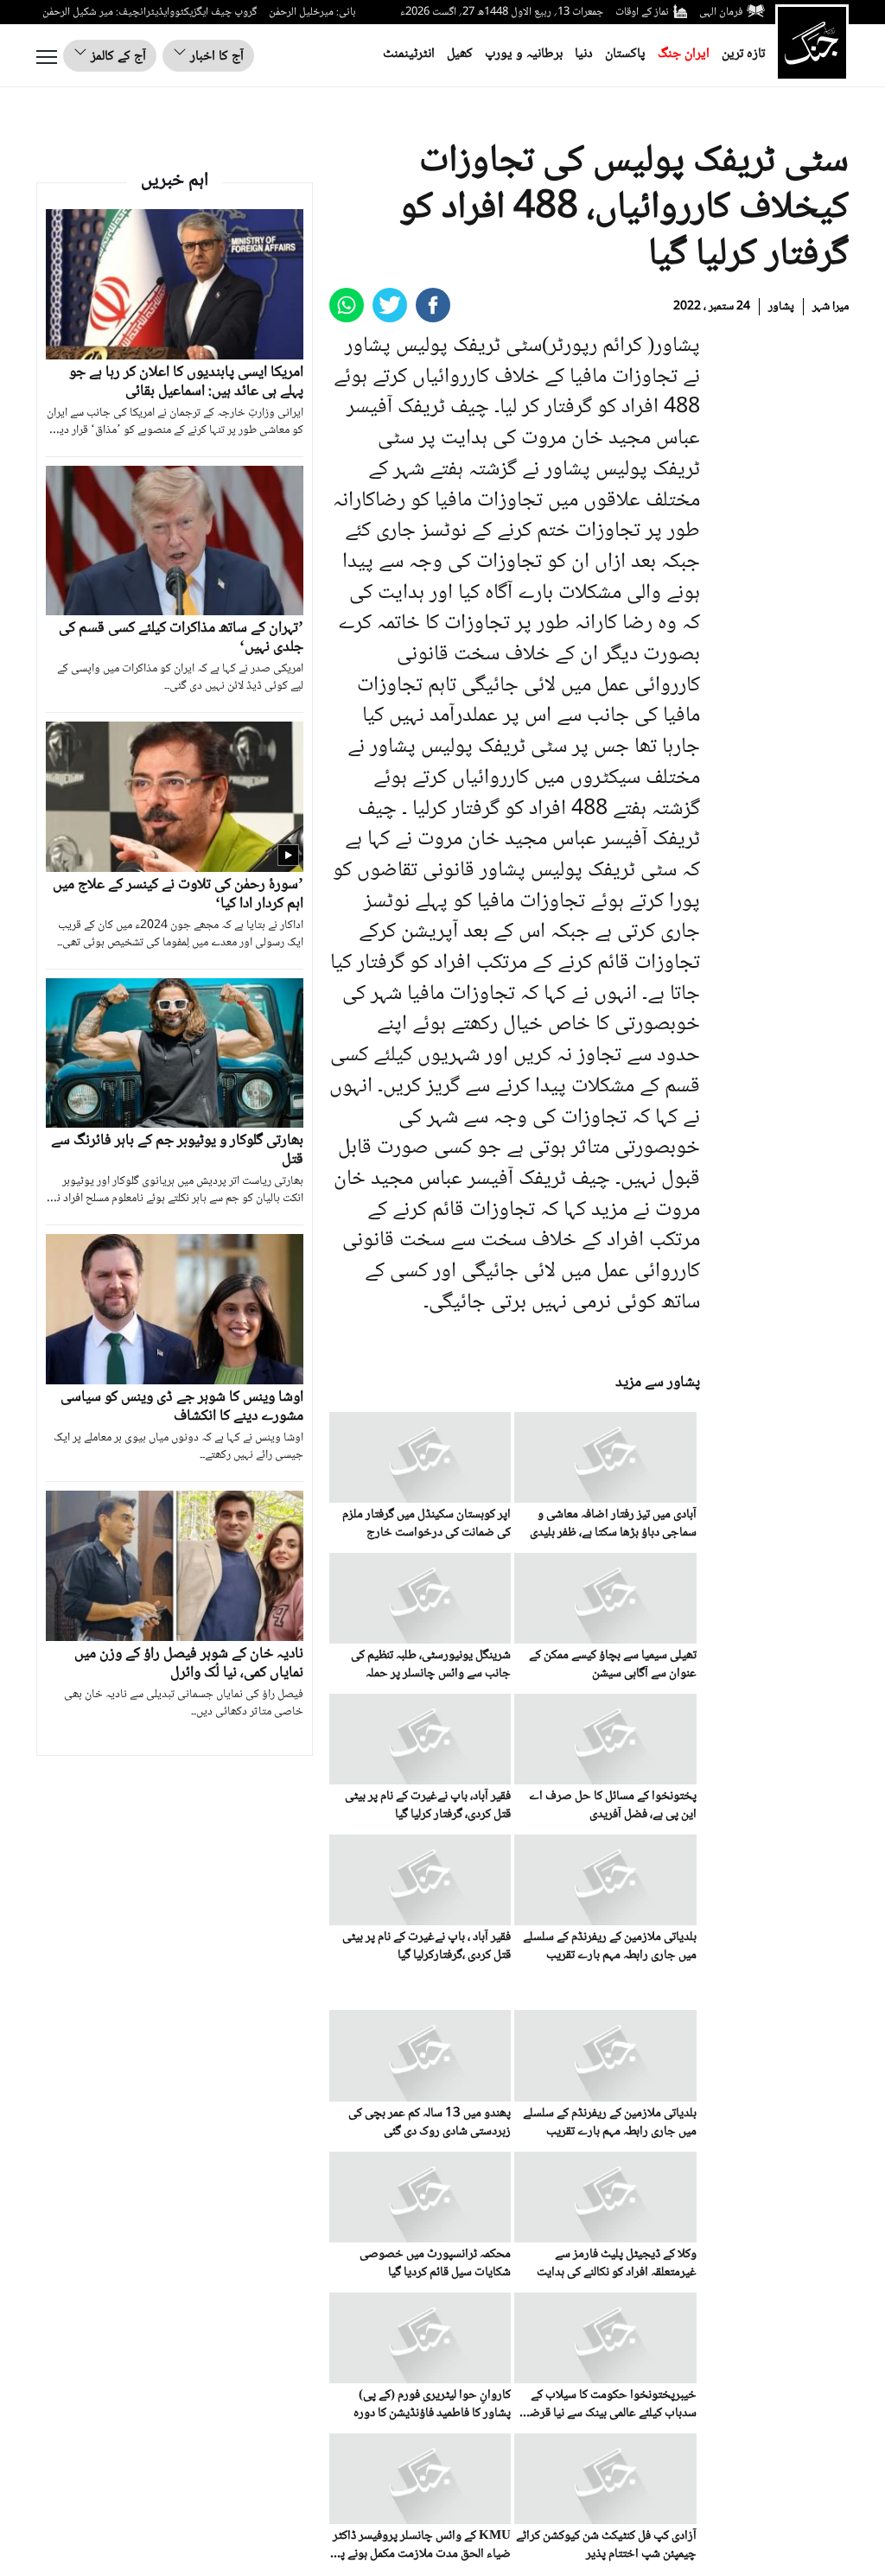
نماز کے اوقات (642, 12)
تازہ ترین (743, 54)
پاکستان (625, 54)
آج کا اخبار (215, 57)
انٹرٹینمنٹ (409, 54)
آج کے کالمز (117, 57)
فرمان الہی (721, 12)
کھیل (460, 54)
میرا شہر (831, 307)
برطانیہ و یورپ (524, 54)
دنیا (584, 54)
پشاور (781, 307)
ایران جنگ (684, 54)
